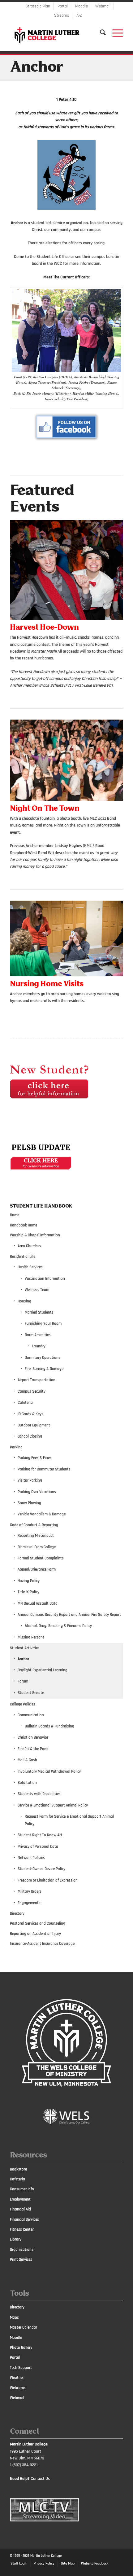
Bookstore (18, 2169)
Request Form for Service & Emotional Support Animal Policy (69, 1820)
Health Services (30, 1267)
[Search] (100, 33)
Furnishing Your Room (43, 1323)
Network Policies (31, 1858)
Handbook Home (24, 1225)
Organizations (22, 2250)
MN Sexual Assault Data (38, 1603)
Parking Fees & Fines (35, 1458)
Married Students (39, 1312)
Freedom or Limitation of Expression (48, 1880)
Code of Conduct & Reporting (34, 1525)
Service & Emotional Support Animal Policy (53, 1805)
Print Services (21, 2259)
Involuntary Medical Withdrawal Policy (49, 1771)
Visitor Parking (30, 1480)
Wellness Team (37, 1290)
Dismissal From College (37, 1547)
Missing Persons (31, 1637)
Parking (16, 1447)
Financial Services (24, 2219)
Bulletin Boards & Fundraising (49, 1726)
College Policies (23, 1704)
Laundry (39, 1346)
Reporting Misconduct (36, 1536)
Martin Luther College (46, 2556)
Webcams (18, 2388)
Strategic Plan (38, 6)
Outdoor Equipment (34, 1425)
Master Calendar (24, 2327)
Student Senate (31, 1693)
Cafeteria (25, 1403)
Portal (63, 6)
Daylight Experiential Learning (43, 1670)
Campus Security (32, 1391)
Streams (62, 16)
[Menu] (115, 33)
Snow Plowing (29, 1503)
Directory (17, 1913)
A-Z (79, 16)
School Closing (30, 1436)
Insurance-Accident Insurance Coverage (42, 1944)
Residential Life (23, 1257)
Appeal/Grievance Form (37, 1569)
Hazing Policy (29, 1581)
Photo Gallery (21, 2348)
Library (16, 2239)
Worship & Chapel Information (35, 1235)
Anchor (36, 68)
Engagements (29, 1903)
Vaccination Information (45, 1279)
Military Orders (30, 1891)
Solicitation (27, 1783)
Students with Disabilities (39, 1794)
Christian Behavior (33, 1737)
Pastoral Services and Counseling (38, 1923)
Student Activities (25, 1648)
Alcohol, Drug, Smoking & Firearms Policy (58, 1626)
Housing (24, 1301)
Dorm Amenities (38, 1335)
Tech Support (21, 2368)
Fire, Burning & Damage (44, 1369)
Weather (17, 2378)
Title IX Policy (28, 1592)
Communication (31, 1715)
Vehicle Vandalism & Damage (42, 1514)
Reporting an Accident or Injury (35, 1934)
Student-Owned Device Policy (41, 1869)
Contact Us (40, 2479)
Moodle (82, 6)
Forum (23, 1681)
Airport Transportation (36, 1380)
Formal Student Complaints (41, 1558)
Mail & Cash (27, 1760)
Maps (14, 2317)
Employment (20, 2199)
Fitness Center (22, 2229)
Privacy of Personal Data (38, 1847)
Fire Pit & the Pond (33, 1749)
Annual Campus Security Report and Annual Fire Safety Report (69, 1615)
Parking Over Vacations (37, 1492)
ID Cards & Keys (30, 1414)
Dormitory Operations (43, 1358)
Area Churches (29, 1246)
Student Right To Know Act (40, 1835)
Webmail (103, 6)
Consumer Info (22, 2189)
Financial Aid (20, 2209)
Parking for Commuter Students (44, 1469)
